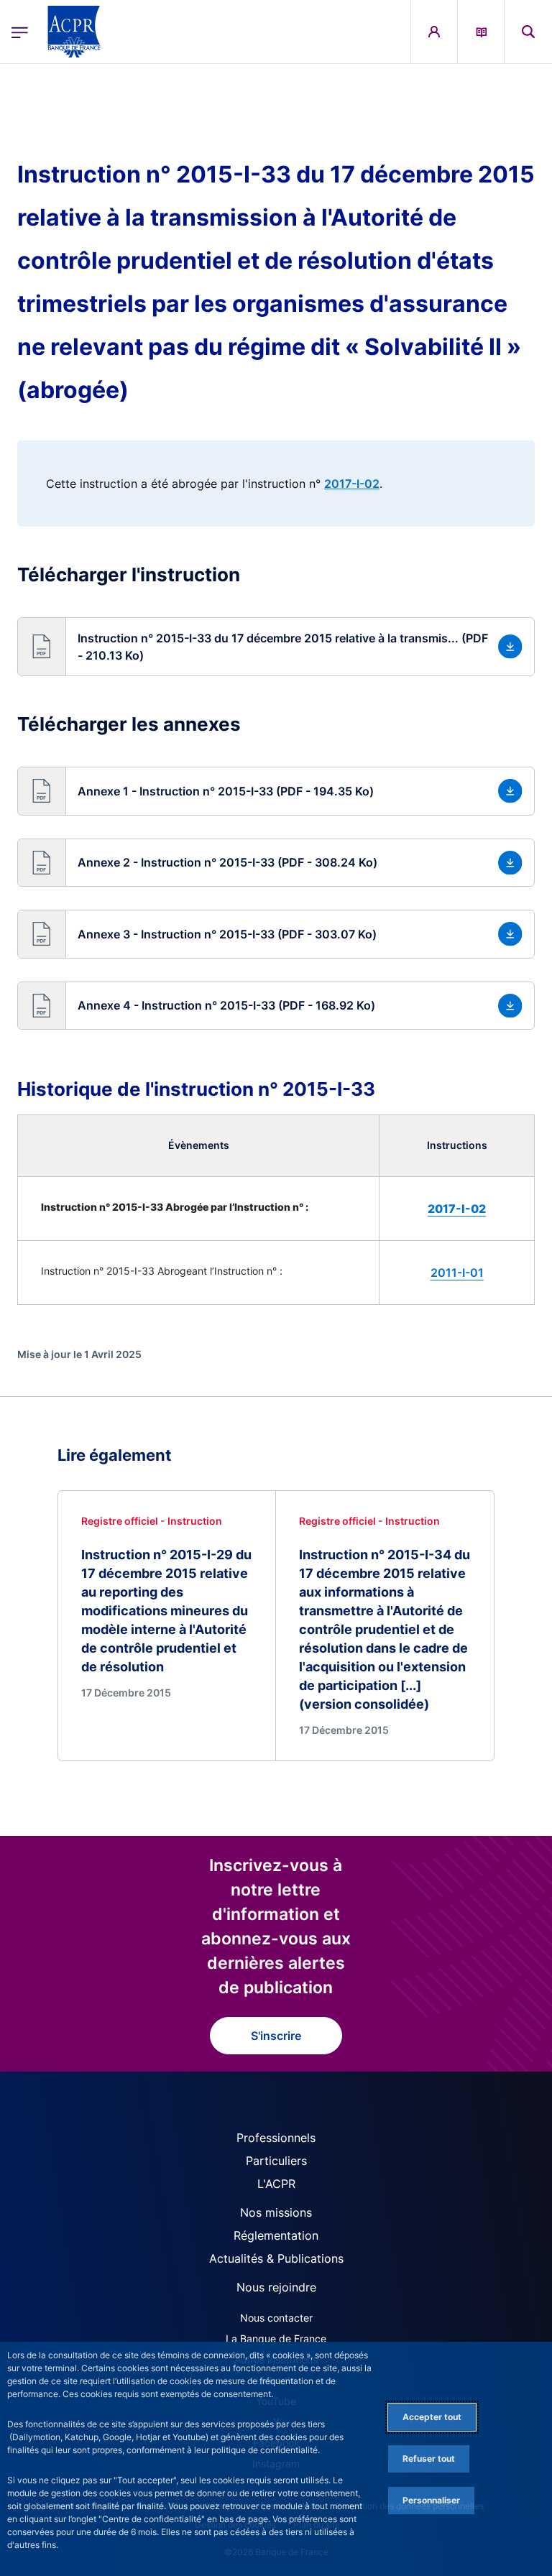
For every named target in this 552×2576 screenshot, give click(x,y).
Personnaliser (431, 2500)
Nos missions (276, 2212)
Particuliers (276, 2161)
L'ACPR (276, 2184)
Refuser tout (429, 2459)
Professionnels (276, 2138)
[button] (528, 32)
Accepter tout (432, 2417)
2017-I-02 (352, 484)
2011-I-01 (457, 1273)
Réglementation (276, 2235)
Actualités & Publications (276, 2258)
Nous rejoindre (276, 2287)
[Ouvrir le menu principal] (20, 32)
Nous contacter (276, 2318)
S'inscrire (276, 2036)
